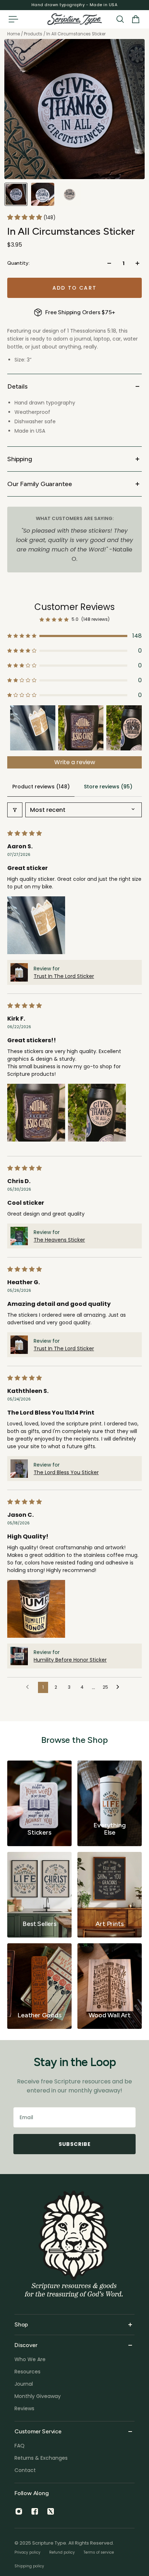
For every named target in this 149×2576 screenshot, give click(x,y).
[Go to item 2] (81, 728)
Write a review (75, 762)
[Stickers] (39, 1803)
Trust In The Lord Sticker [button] (64, 976)
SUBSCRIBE (75, 2144)
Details (17, 386)
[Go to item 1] (33, 728)
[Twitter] (51, 2511)
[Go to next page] (120, 1687)
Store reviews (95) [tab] (108, 787)
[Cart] (136, 19)
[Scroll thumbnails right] (133, 728)
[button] (25, 217)
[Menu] (13, 19)
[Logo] (75, 19)
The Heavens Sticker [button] (59, 1240)
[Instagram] (19, 2511)
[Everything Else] (110, 1803)
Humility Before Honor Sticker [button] (70, 1660)
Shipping (20, 459)
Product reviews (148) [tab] (41, 787)
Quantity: (18, 263)
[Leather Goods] (39, 1986)
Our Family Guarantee (40, 484)
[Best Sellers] (39, 1895)
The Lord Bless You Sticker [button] (66, 1472)
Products (34, 34)
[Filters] (15, 810)
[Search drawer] (120, 19)
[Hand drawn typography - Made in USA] (74, 5)
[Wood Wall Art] (110, 1986)
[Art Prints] (110, 1895)
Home (14, 34)
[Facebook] (35, 2511)
